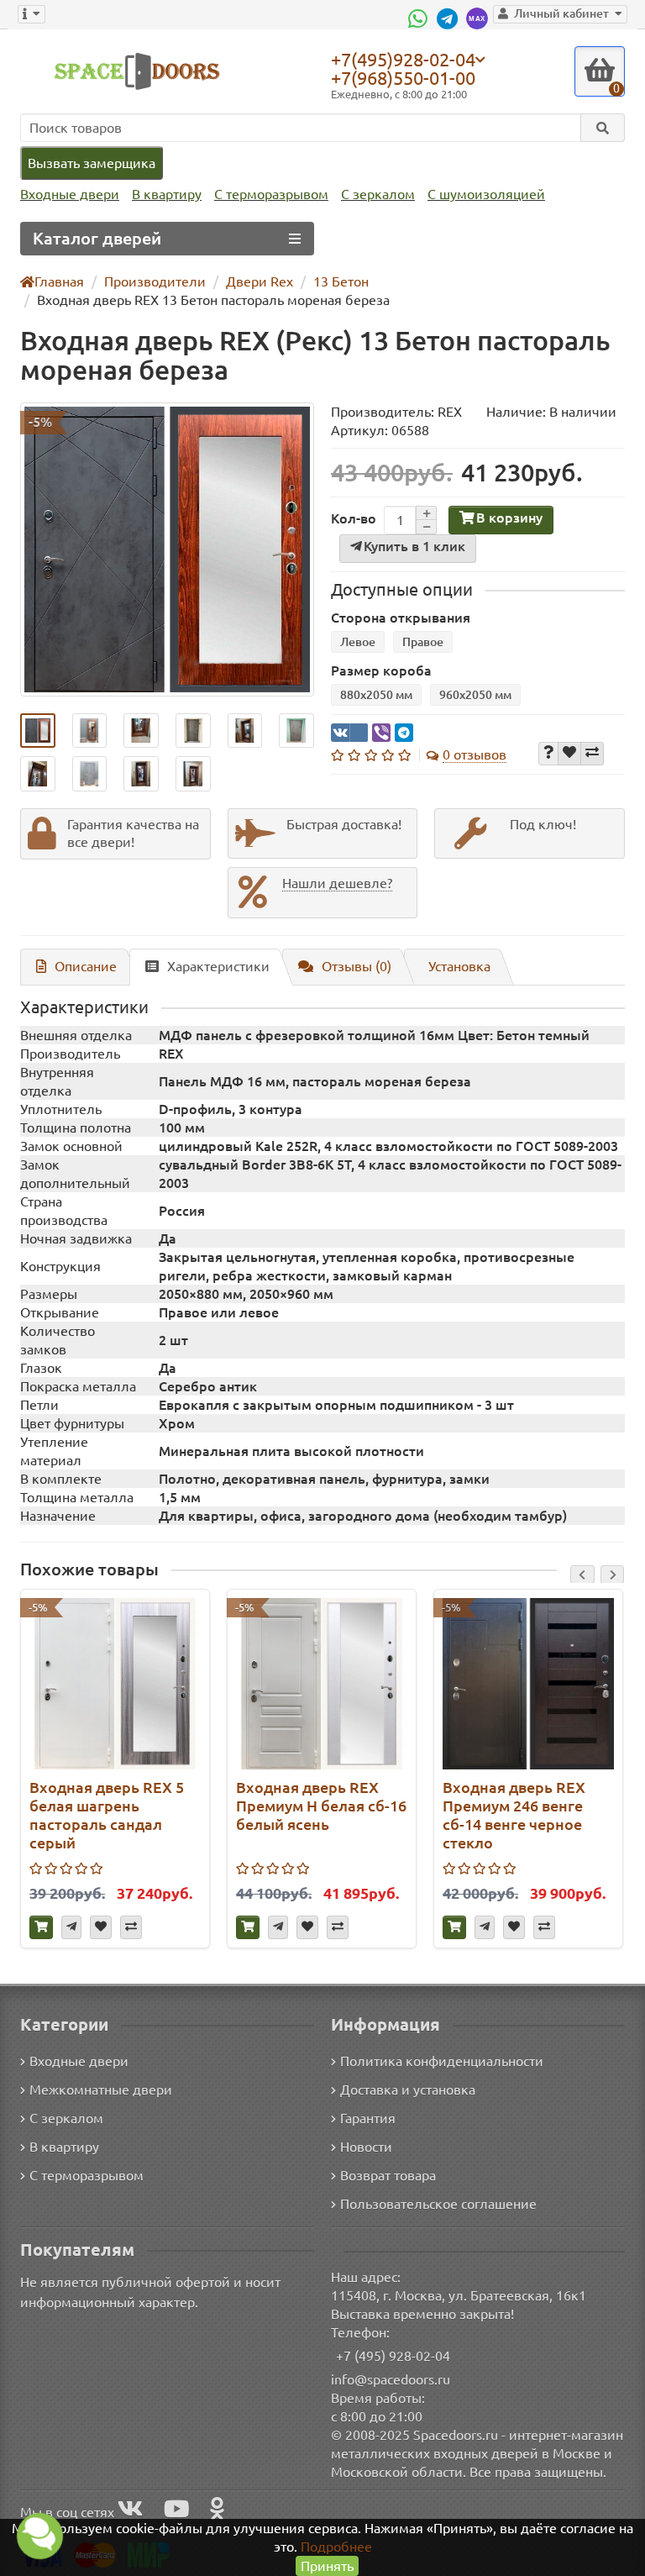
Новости (366, 2147)
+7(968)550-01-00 (403, 78)
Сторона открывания (401, 618)
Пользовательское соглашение (438, 2204)
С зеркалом (378, 194)
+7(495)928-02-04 (403, 59)
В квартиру (167, 194)
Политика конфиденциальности (442, 2061)
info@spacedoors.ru (391, 2379)
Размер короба (381, 670)
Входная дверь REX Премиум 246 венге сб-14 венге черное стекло (514, 1815)
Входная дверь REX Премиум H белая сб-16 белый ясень (321, 1806)
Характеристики (218, 966)
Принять (327, 2566)
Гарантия (368, 2118)
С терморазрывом (271, 194)
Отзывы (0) (357, 966)
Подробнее (336, 2547)
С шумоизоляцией (486, 194)
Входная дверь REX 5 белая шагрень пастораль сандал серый (107, 1815)
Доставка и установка (408, 2090)
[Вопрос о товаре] (548, 754)
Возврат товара (388, 2175)
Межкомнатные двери (101, 2090)
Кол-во (354, 518)
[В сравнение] (592, 754)
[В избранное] (569, 754)
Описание (86, 966)
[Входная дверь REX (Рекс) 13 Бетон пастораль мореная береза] (167, 549)
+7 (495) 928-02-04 (393, 2356)
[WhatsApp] (420, 18)
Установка (459, 966)
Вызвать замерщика (92, 163)
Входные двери (70, 194)
